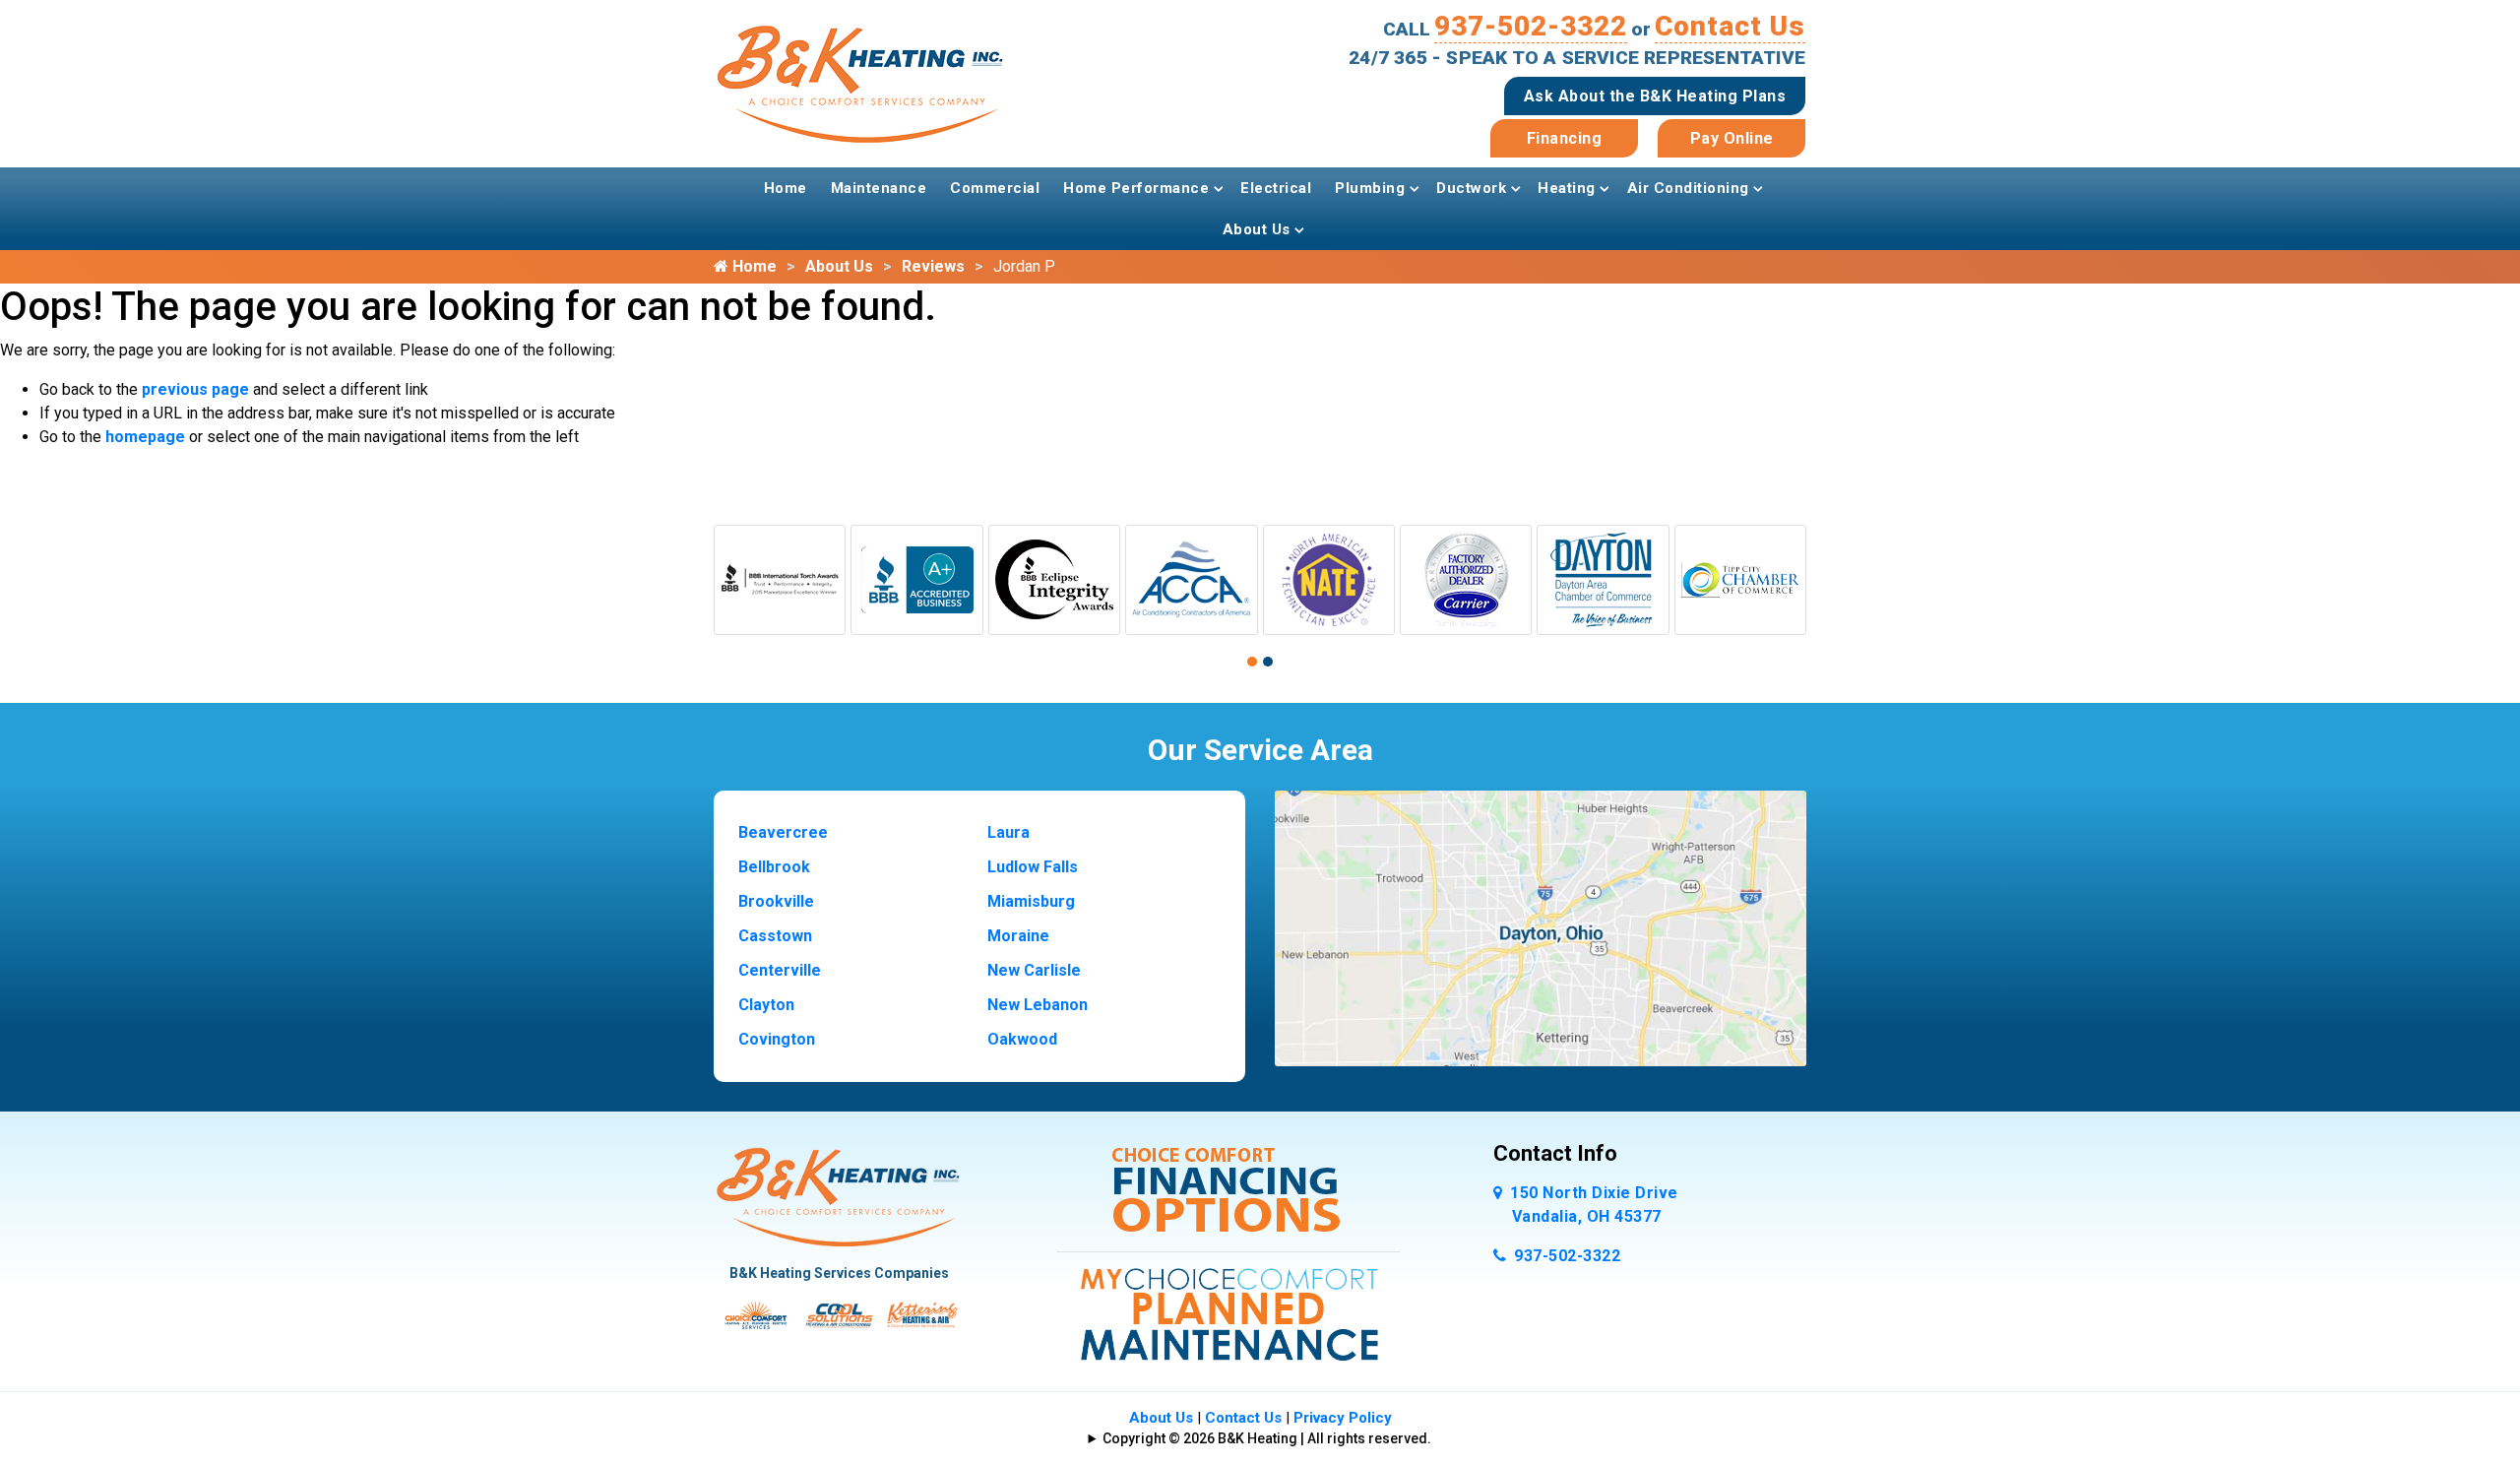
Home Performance (1136, 188)
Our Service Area (1260, 750)
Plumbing (1370, 188)
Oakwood (1022, 1039)
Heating (1567, 188)
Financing (1565, 138)
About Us (1257, 229)
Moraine (1018, 936)
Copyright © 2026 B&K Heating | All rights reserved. (1267, 1438)
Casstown (775, 936)
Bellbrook (774, 867)
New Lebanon (1038, 1005)
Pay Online (1732, 138)
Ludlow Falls (1033, 867)
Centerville (780, 970)
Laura (1008, 832)
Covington (777, 1039)
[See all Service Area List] (1541, 927)
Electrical (1276, 188)
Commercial (995, 188)
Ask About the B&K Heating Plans (1655, 96)
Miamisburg (1031, 901)
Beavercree (783, 832)
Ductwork (1471, 188)
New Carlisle (1034, 970)
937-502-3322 (1531, 26)
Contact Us (1730, 26)
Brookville (776, 901)
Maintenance (879, 188)
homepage (145, 437)
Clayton (766, 1005)
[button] (1252, 662)
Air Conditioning (1688, 188)
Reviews (933, 266)
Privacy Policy (1343, 1418)
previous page (195, 389)
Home (786, 188)
